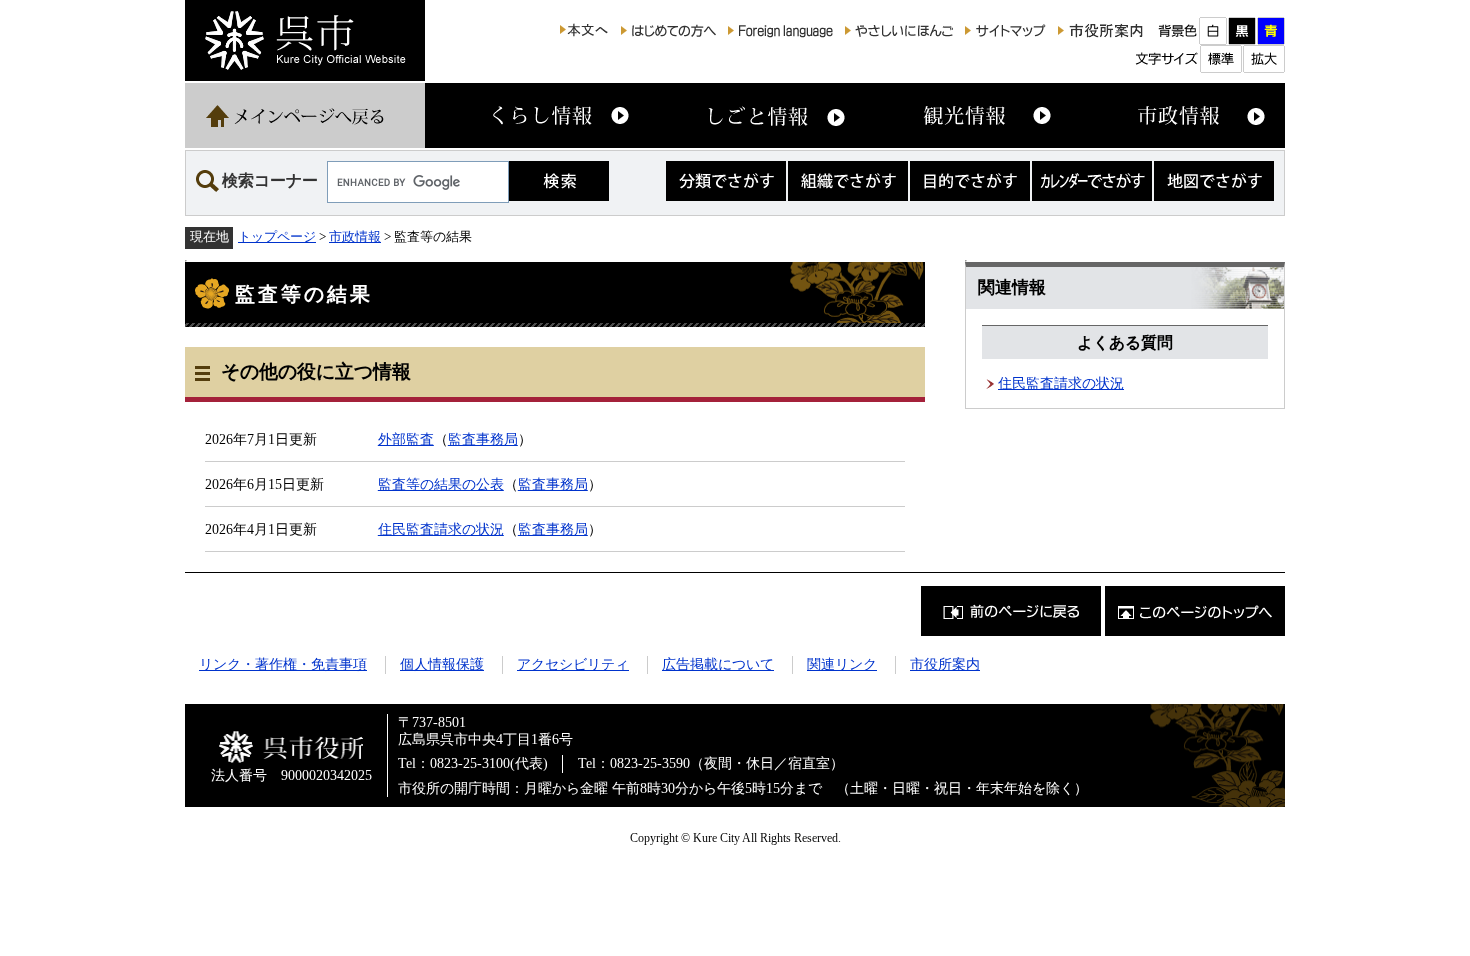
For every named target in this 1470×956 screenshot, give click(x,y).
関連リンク (842, 664)
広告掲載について (718, 664)
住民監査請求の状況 (441, 529)
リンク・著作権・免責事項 (283, 664)
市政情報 (355, 236)
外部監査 (406, 439)
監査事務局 (483, 439)
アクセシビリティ (573, 664)
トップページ (277, 236)
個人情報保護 (442, 664)
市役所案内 (945, 664)
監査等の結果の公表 (441, 484)
